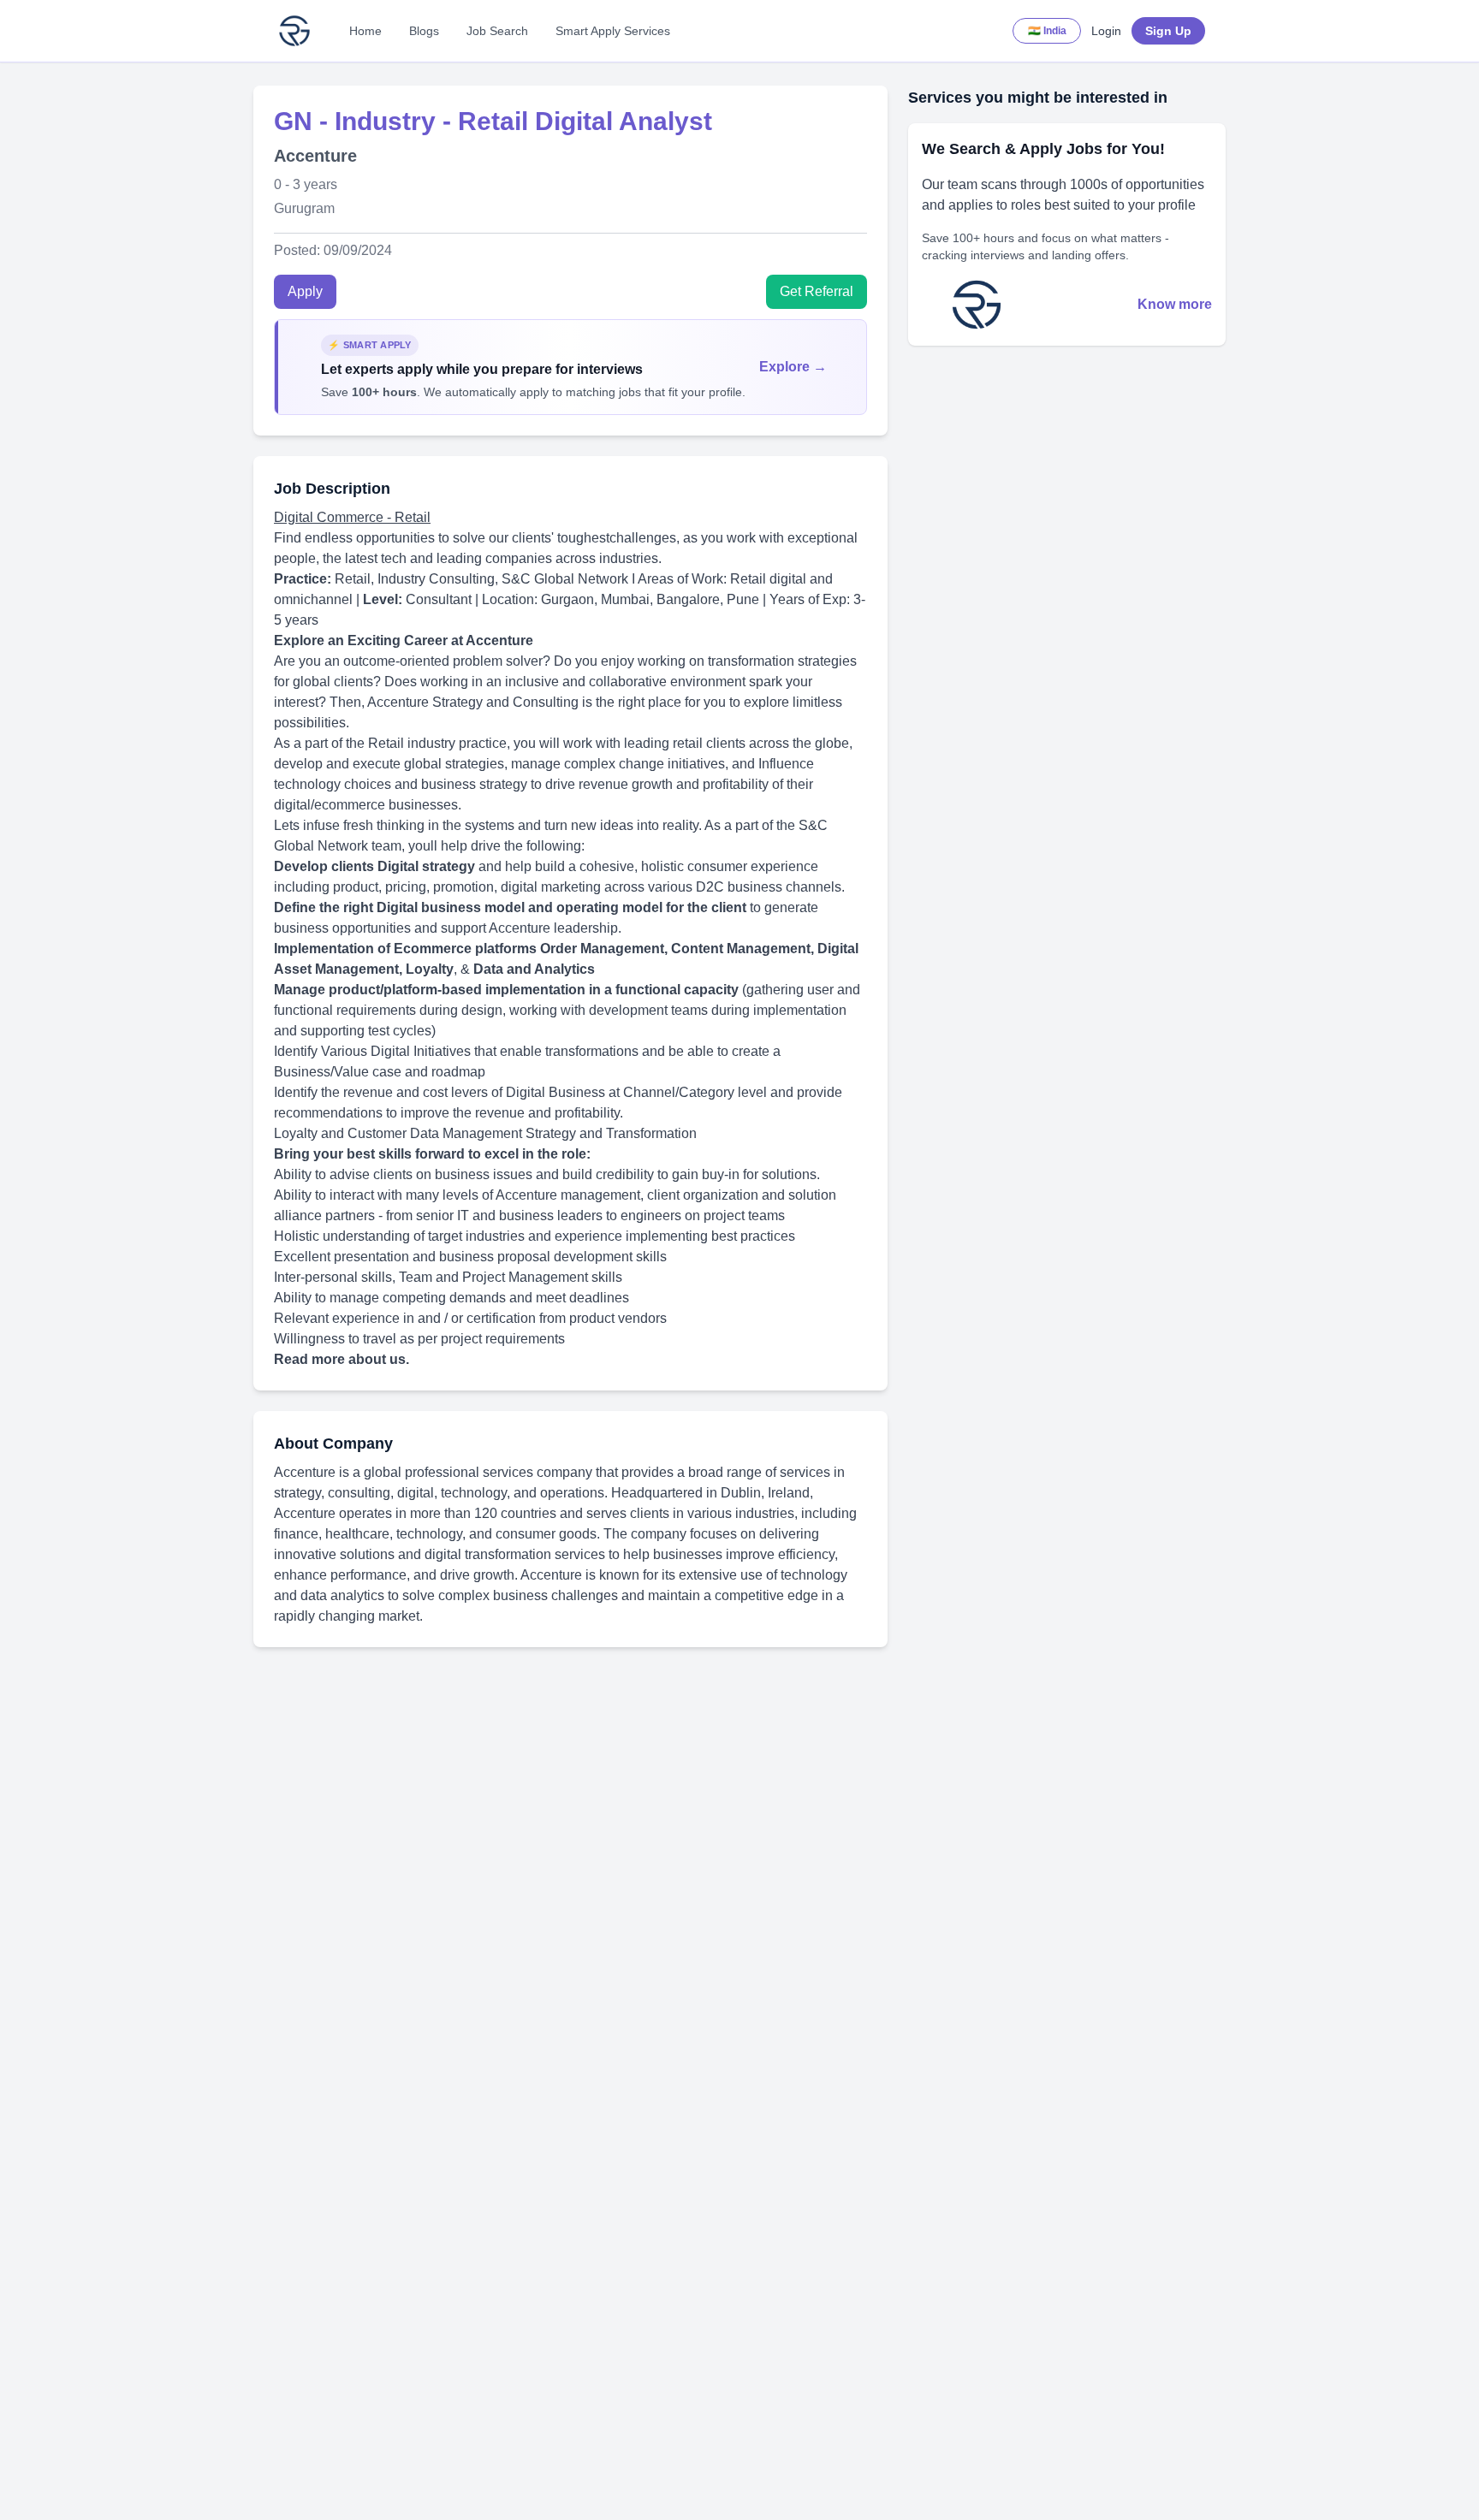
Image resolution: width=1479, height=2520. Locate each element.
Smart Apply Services (613, 31)
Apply (305, 291)
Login (1106, 31)
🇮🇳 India (1047, 31)
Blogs (424, 31)
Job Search (497, 31)
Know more (1175, 304)
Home (365, 31)
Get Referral (817, 291)
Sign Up (1168, 31)
